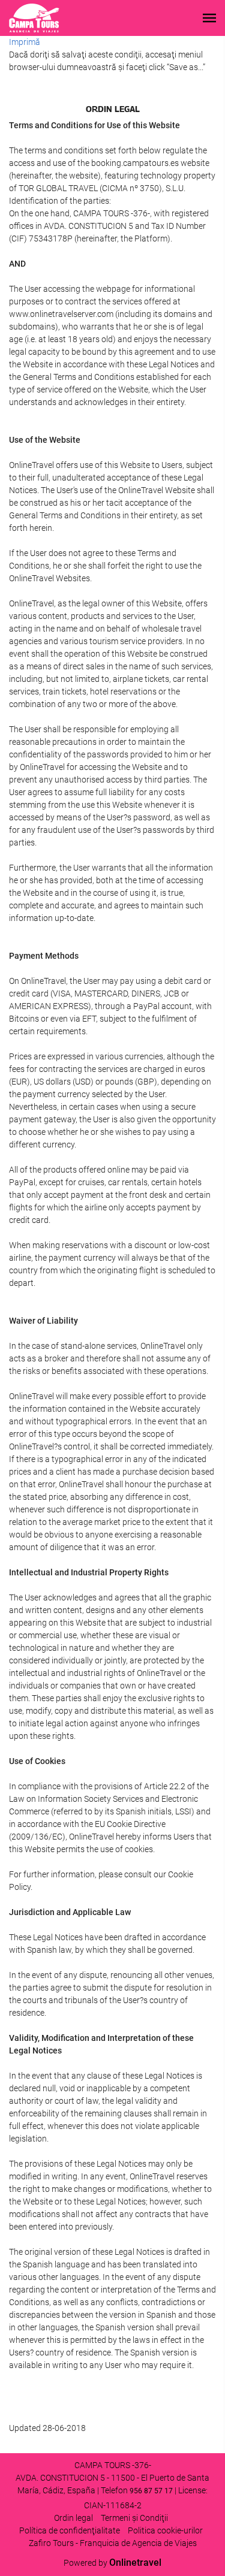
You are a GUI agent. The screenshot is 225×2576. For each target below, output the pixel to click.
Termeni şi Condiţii (134, 2518)
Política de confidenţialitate (70, 2530)
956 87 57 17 (151, 2491)
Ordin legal (73, 2518)
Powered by (112, 2563)
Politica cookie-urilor (165, 2530)
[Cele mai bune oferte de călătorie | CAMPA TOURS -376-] (34, 18)
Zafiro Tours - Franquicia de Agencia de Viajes (113, 2543)
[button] (209, 18)
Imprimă (25, 42)
